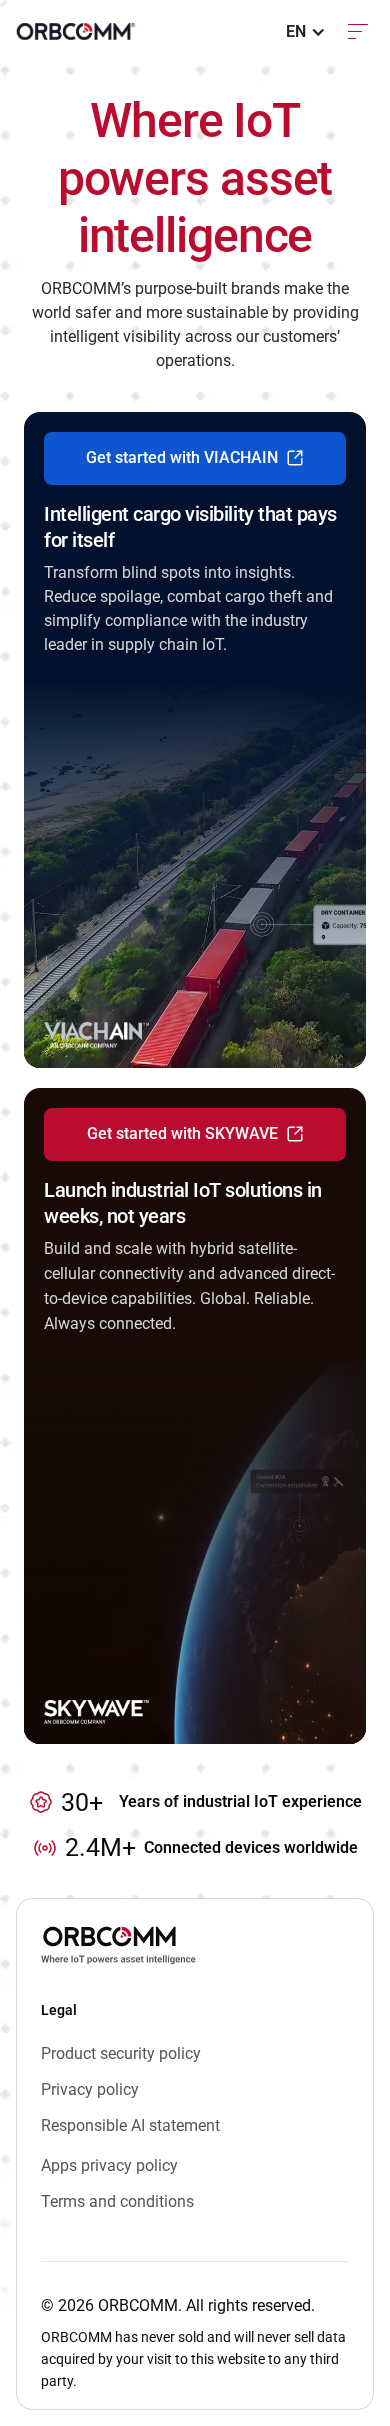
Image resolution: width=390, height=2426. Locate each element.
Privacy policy (90, 2089)
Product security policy (121, 2053)
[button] (306, 32)
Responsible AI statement (130, 2125)
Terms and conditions (117, 2201)
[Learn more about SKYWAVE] (195, 1416)
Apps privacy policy (109, 2165)
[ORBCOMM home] (76, 31)
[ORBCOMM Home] (118, 1945)
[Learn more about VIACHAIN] (195, 740)
